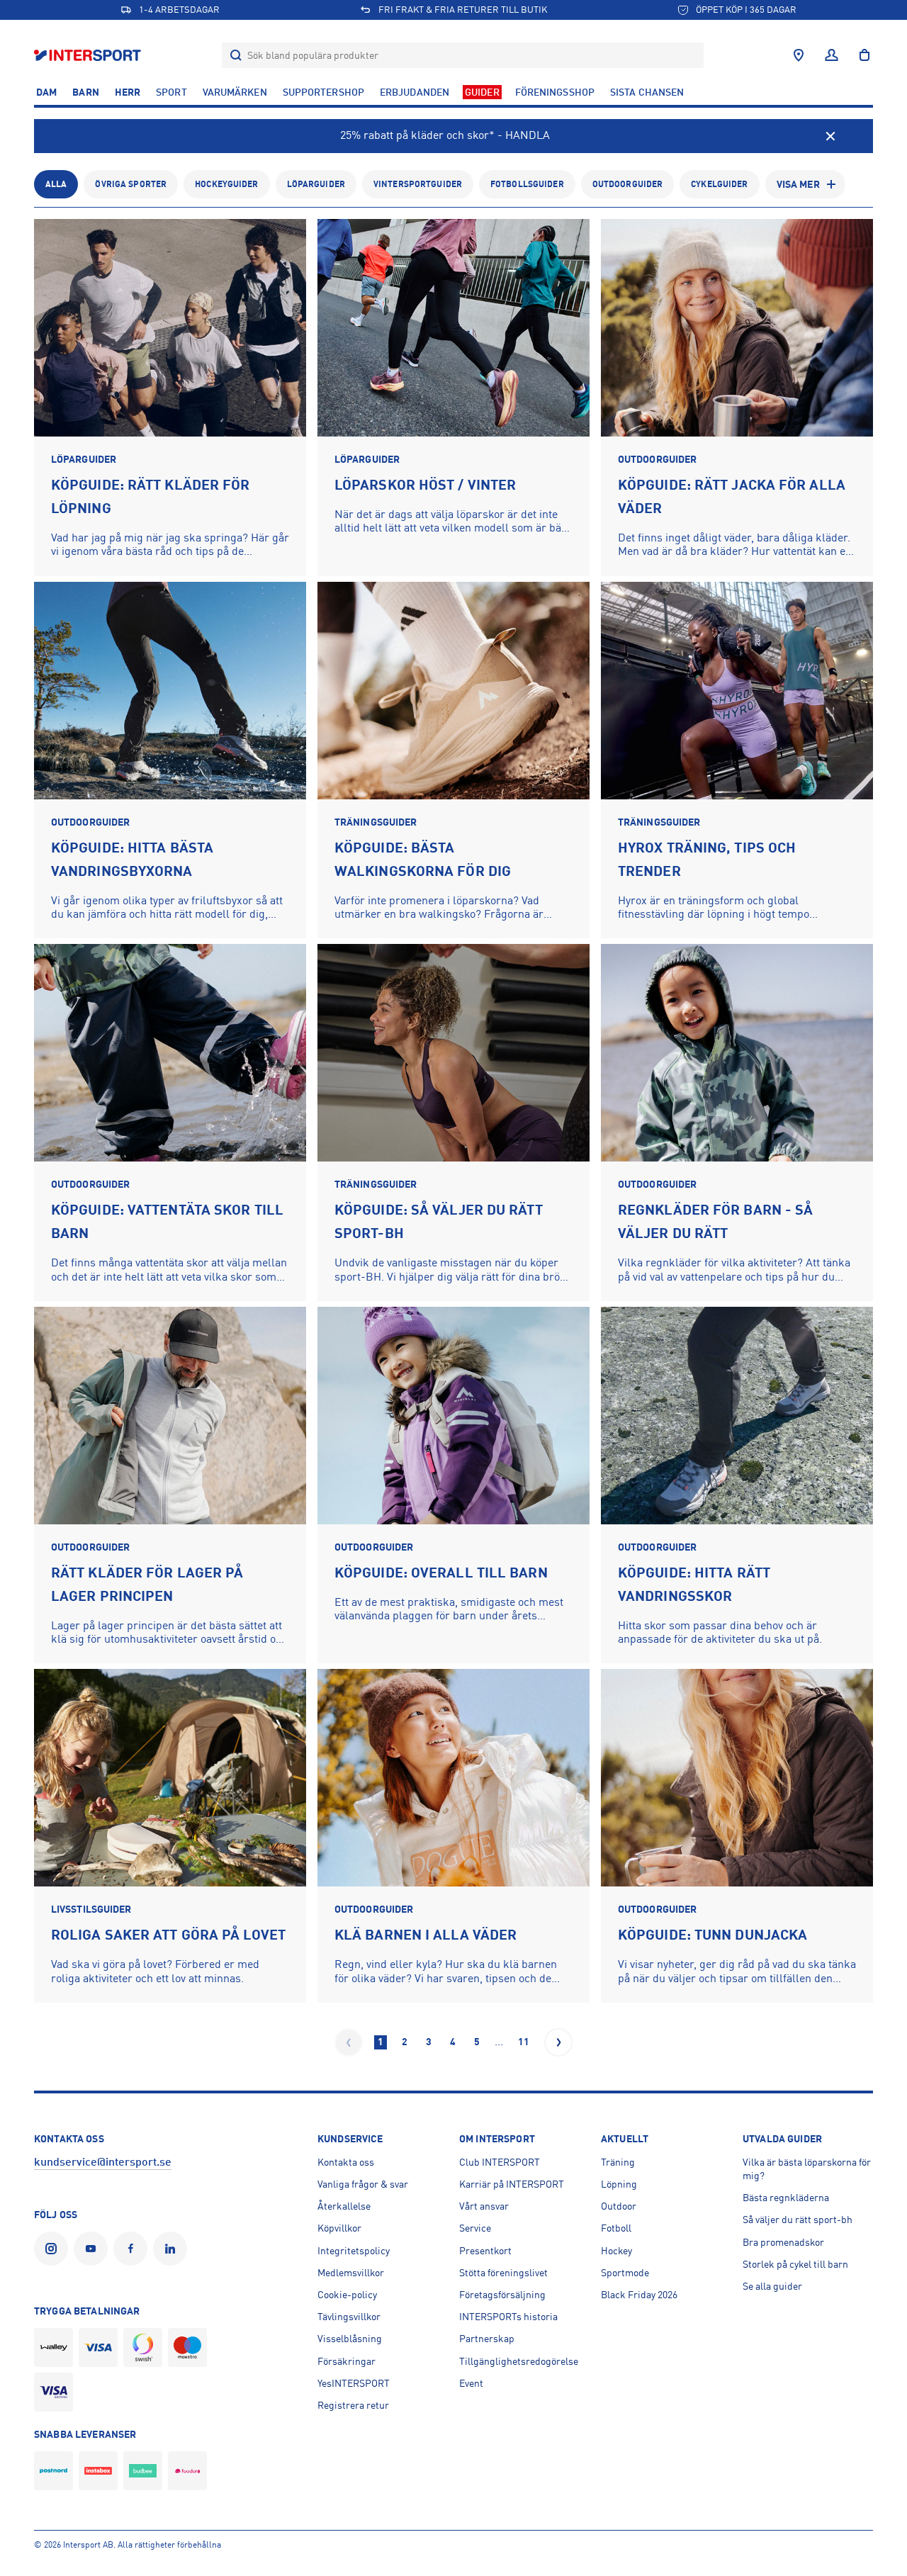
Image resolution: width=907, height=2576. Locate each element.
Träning (618, 2162)
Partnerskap (487, 2339)
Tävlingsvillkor (349, 2317)
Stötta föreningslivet (503, 2273)
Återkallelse (344, 2206)
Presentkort (485, 2251)
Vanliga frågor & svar (363, 2184)
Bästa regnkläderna (786, 2198)
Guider (482, 92)
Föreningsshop (555, 92)
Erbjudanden (415, 92)
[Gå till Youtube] (94, 2249)
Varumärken (235, 92)
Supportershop (323, 92)
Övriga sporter (131, 184)
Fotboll (616, 2228)
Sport (171, 92)
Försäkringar (347, 2361)
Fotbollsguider (527, 184)
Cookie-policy (347, 2295)
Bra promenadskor (783, 2242)
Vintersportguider (418, 184)
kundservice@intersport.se (103, 2162)
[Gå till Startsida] (89, 55)
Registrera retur (353, 2405)
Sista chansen (647, 92)
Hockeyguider (226, 184)
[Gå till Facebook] (133, 2249)
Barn (85, 92)
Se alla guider (772, 2286)
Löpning (619, 2184)
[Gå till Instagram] (54, 2249)
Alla (56, 184)
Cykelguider (719, 184)
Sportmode (625, 2273)
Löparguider (316, 184)
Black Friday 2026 (639, 2295)
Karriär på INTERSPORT (512, 2184)
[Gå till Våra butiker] (799, 55)
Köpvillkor (339, 2228)
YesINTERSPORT (354, 2383)
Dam (46, 92)
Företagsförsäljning (502, 2295)
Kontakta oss (346, 2162)
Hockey (616, 2251)
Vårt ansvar (484, 2206)
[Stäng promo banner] (830, 136)
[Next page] (558, 2042)
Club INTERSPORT (500, 2162)
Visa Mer (798, 184)
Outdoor (619, 2206)
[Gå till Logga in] (832, 55)
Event (471, 2383)
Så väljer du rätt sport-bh (798, 2220)
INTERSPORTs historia (508, 2317)
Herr (128, 92)
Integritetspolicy (354, 2251)
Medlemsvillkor (351, 2273)
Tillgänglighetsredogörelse (519, 2361)
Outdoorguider (628, 184)
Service (475, 2228)
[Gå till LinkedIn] (173, 2249)
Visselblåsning (350, 2339)
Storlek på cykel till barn (795, 2264)
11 (524, 2042)
